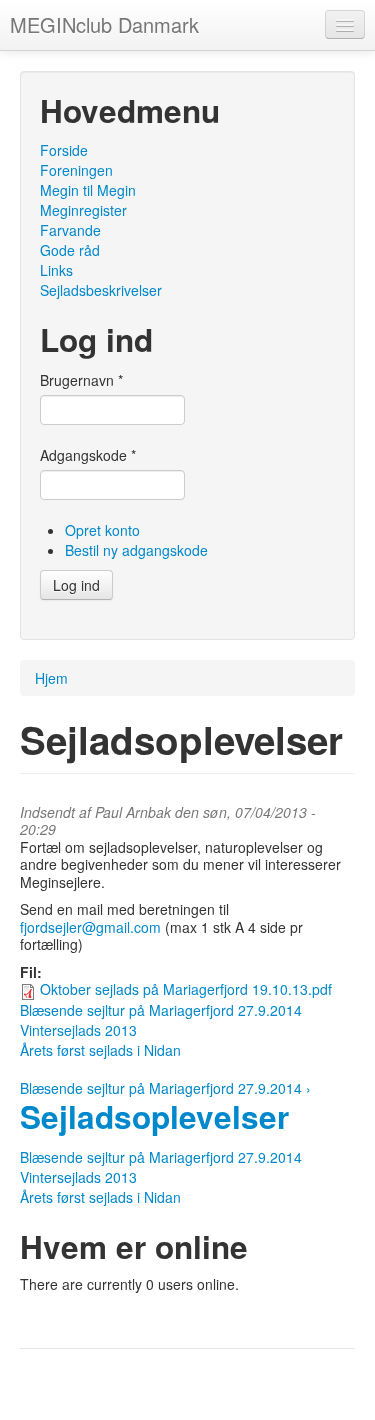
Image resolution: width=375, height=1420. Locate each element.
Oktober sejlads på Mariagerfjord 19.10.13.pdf (186, 989)
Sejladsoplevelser (154, 1116)
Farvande (70, 230)
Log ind (76, 585)
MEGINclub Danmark (104, 24)
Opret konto (102, 530)
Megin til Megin (88, 190)
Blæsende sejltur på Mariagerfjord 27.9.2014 (161, 1010)
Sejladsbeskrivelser (101, 290)
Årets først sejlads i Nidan (100, 1050)
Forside (64, 150)
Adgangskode (88, 455)
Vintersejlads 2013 (78, 1030)
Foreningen (76, 170)
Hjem (51, 678)
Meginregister (83, 210)
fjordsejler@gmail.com (90, 927)
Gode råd (70, 250)
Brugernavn (81, 380)
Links (56, 270)
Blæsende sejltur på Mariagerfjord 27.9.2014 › (165, 1088)
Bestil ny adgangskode (136, 550)
